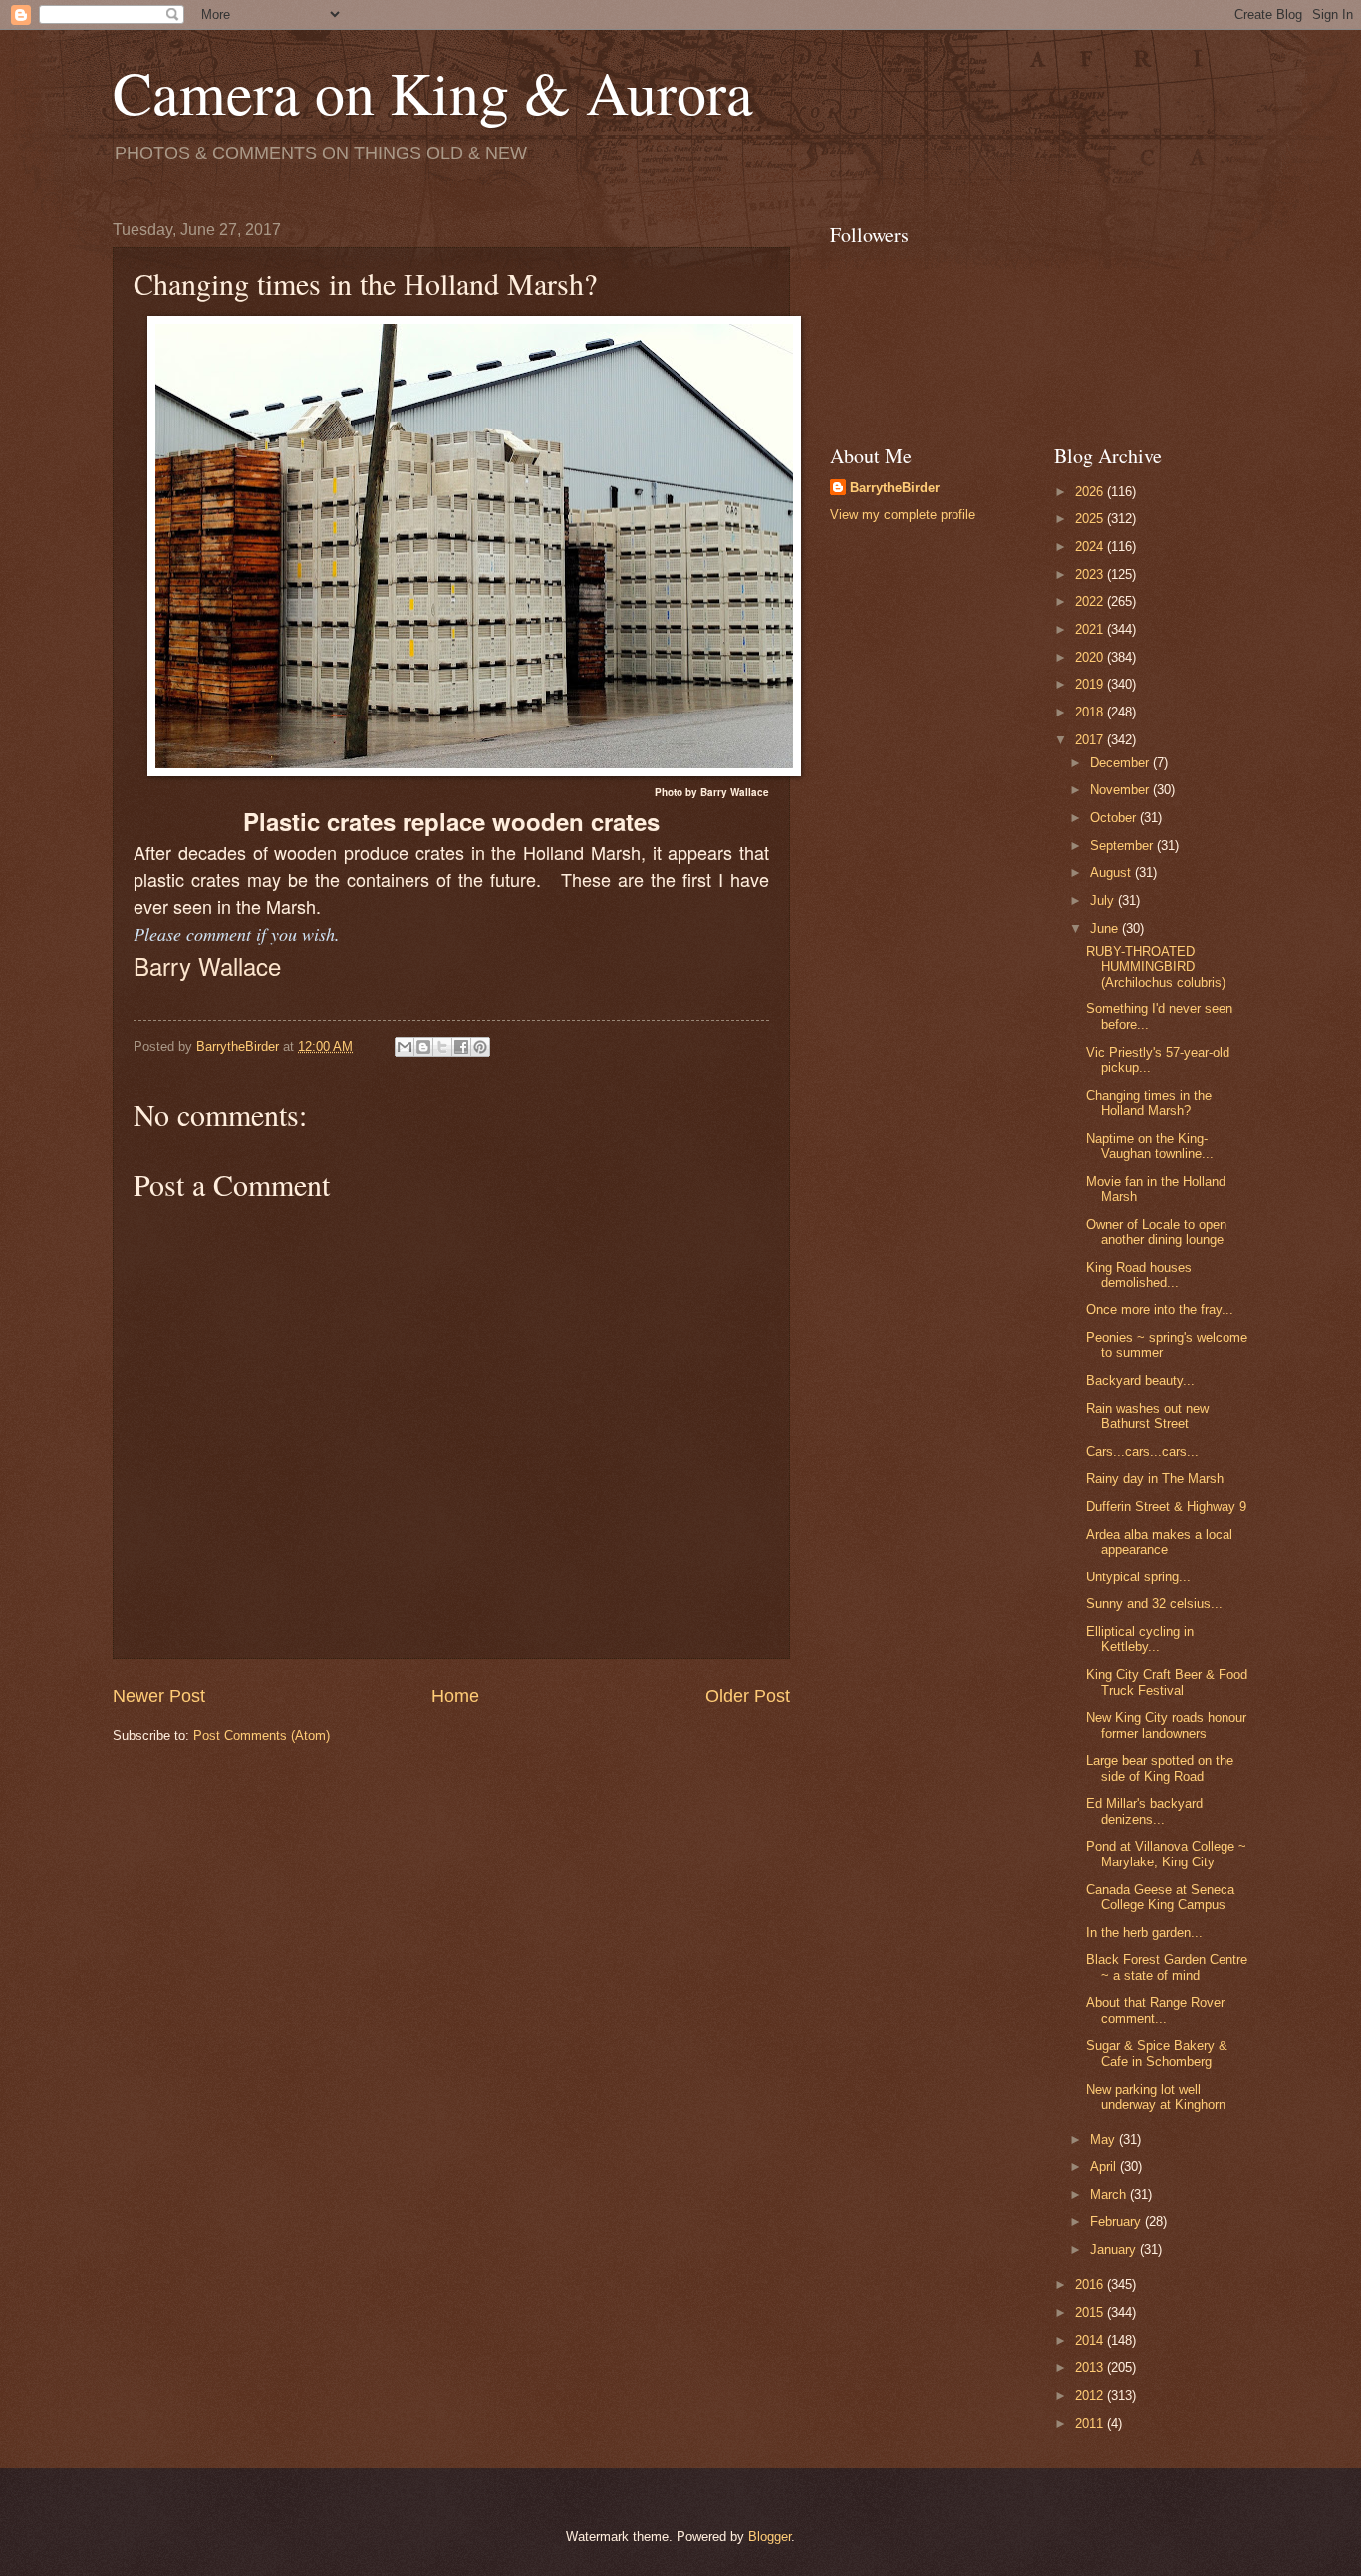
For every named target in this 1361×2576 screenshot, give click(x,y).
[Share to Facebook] (461, 1047)
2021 (1091, 629)
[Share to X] (442, 1047)
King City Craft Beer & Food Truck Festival (1167, 1682)
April (1105, 2167)
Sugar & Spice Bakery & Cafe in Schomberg (1157, 2053)
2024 (1091, 547)
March (1110, 2195)
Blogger (770, 2537)
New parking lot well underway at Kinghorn (1156, 2097)
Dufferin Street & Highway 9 (1166, 1506)
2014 (1091, 2340)
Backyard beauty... (1140, 1381)
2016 (1091, 2285)
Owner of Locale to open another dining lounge (1156, 1232)
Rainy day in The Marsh (1155, 1478)
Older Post (748, 1696)
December (1121, 763)
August (1112, 872)
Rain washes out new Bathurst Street (1147, 1416)
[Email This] (405, 1047)
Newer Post (159, 1696)
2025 (1091, 519)
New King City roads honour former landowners (1166, 1725)
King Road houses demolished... (1139, 1275)
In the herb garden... (1144, 1933)
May (1104, 2139)
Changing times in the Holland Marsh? (1149, 1103)
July (1104, 900)
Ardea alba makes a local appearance (1159, 1542)
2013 (1091, 2367)
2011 (1091, 2423)
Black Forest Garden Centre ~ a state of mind (1167, 1967)
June (1106, 928)
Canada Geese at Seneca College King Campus (1160, 1897)
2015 (1091, 2312)
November (1121, 790)
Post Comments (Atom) (262, 1735)
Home (455, 1696)
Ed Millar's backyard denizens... (1144, 1811)
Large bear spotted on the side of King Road (1160, 1768)
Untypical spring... (1138, 1577)
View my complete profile (903, 515)
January (1115, 2250)
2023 (1091, 574)
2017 (1091, 740)
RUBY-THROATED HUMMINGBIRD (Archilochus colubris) (1156, 967)
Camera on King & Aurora (433, 92)
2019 (1091, 684)
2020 (1091, 657)
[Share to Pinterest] (480, 1047)
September (1123, 846)
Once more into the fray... (1160, 1310)
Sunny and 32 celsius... (1154, 1604)
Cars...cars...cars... (1142, 1451)
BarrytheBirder (895, 488)
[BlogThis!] (423, 1047)
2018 (1091, 712)
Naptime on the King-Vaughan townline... (1150, 1146)
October (1115, 818)
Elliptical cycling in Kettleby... (1140, 1639)
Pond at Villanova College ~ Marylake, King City (1166, 1854)
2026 (1091, 492)
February (1117, 2222)
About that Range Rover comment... (1155, 2010)
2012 (1091, 2395)
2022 (1091, 601)
